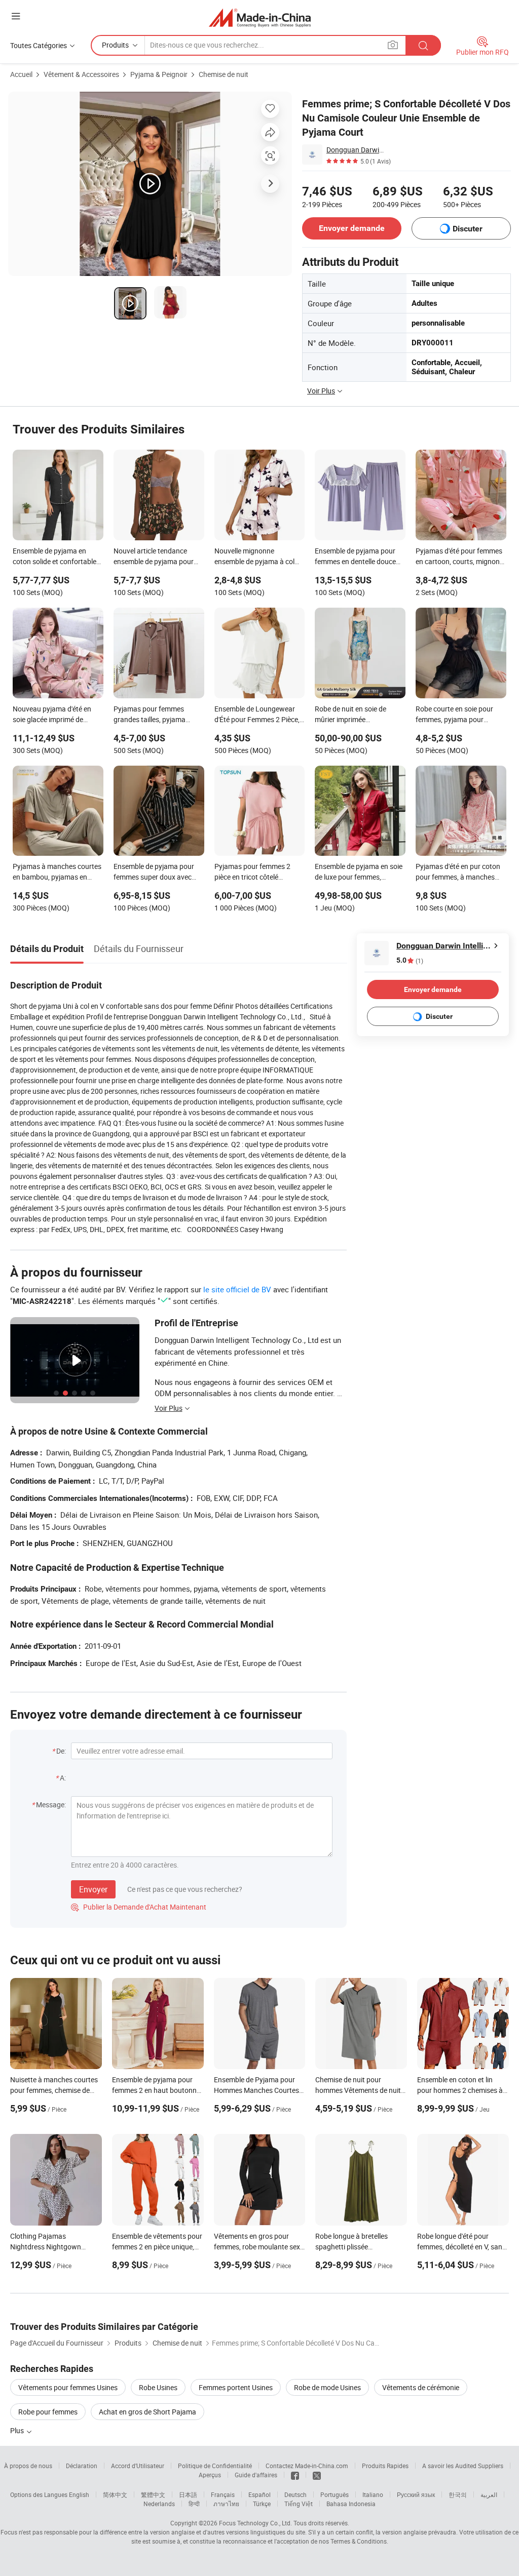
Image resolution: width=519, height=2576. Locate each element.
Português (335, 2494)
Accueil (21, 74)
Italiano (373, 2494)
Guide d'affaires (256, 2475)
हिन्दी (194, 2504)
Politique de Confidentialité (215, 2466)
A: (63, 1778)
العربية (489, 2494)
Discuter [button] (468, 229)
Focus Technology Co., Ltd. (255, 2523)
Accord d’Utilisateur (138, 2466)
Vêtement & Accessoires (81, 74)
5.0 (410, 960)
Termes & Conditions (359, 2541)
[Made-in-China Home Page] (260, 17)
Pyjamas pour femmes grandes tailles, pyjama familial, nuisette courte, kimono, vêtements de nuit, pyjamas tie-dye (155, 715)
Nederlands (159, 2504)
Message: (51, 1805)
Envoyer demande (352, 228)
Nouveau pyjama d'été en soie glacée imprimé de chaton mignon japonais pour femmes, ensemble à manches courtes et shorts (54, 715)
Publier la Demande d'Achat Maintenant (139, 1907)
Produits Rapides (385, 2466)
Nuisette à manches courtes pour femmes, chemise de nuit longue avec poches (54, 2090)
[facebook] (295, 2475)
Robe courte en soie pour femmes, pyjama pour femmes (454, 715)
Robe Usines (158, 2387)
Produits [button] (115, 45)
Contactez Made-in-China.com (307, 2466)
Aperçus (210, 2475)
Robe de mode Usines (327, 2387)
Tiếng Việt (299, 2504)
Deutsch (295, 2494)
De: (61, 1751)
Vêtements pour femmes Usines (68, 2387)
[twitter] (317, 2475)
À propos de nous (28, 2466)
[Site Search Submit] (423, 45)
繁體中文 (153, 2494)
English (79, 2494)
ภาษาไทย (226, 2504)
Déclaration (82, 2466)
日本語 (188, 2494)
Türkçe (262, 2504)
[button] (16, 16)
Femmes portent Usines (236, 2387)
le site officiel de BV (237, 1289)
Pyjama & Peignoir (159, 74)
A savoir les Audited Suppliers (463, 2466)
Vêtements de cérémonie (421, 2387)
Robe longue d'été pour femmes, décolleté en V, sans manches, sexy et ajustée (461, 2247)
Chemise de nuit (224, 74)
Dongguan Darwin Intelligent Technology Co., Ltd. (355, 150)
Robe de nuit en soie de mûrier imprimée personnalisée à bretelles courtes (353, 715)
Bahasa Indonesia (351, 2504)
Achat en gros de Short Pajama (147, 2412)
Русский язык (416, 2494)
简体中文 (115, 2494)
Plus (18, 2430)
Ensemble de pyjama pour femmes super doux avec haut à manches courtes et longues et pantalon (155, 873)
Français (223, 2494)
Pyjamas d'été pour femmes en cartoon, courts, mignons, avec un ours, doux (460, 557)
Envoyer (93, 1889)
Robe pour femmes (48, 2412)
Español (259, 2494)
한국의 (458, 2494)
